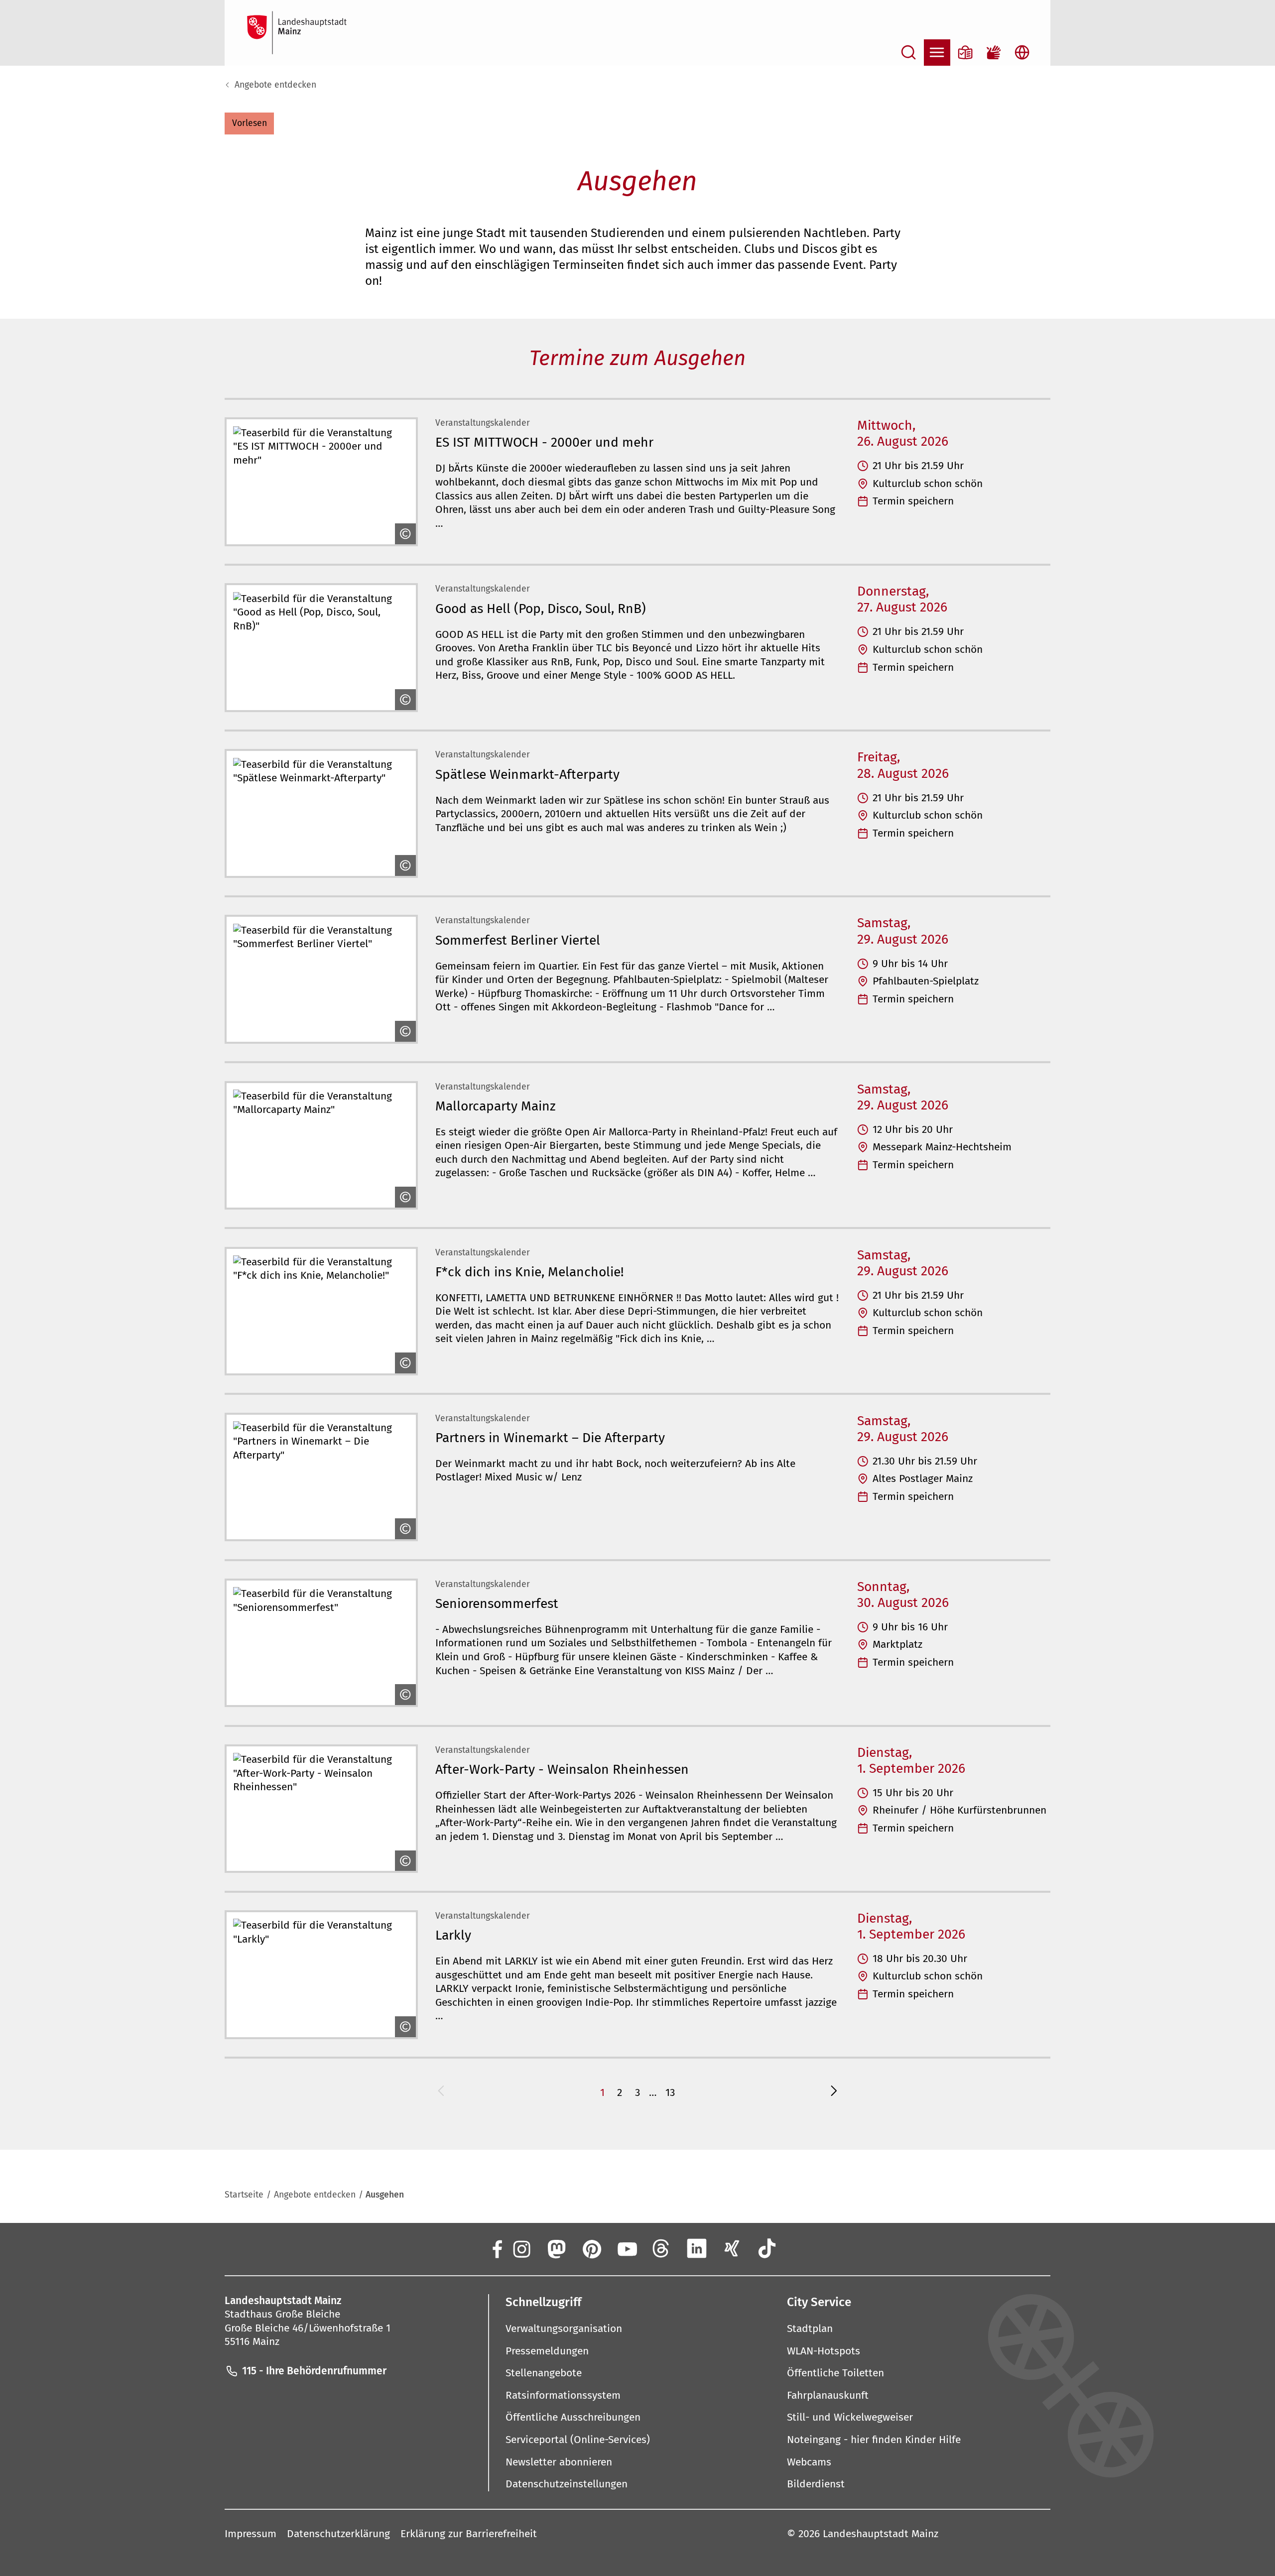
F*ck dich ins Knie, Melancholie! (529, 1272)
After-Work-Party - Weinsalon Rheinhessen (562, 1769)
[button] (249, 123)
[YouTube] (626, 2249)
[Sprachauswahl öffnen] (1022, 53)
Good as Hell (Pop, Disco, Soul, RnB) (541, 609)
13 (670, 2092)
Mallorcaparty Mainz (496, 1106)
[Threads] (662, 2249)
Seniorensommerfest (497, 1603)
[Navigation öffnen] (937, 53)
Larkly (453, 1935)
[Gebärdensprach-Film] (994, 53)
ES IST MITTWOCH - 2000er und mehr (544, 442)
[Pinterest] (591, 2249)
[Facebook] (497, 2249)
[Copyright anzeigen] (404, 534)
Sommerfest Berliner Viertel (518, 940)
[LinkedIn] (697, 2249)
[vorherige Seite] (441, 2093)
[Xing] (732, 2249)
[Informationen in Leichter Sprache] (965, 53)
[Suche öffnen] (909, 53)
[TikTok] (767, 2249)
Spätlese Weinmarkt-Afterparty (527, 774)
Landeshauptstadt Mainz (881, 2534)
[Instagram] (521, 2249)
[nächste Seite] (834, 2093)
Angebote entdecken (275, 85)
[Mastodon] (556, 2249)
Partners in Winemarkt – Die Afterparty (550, 1438)
